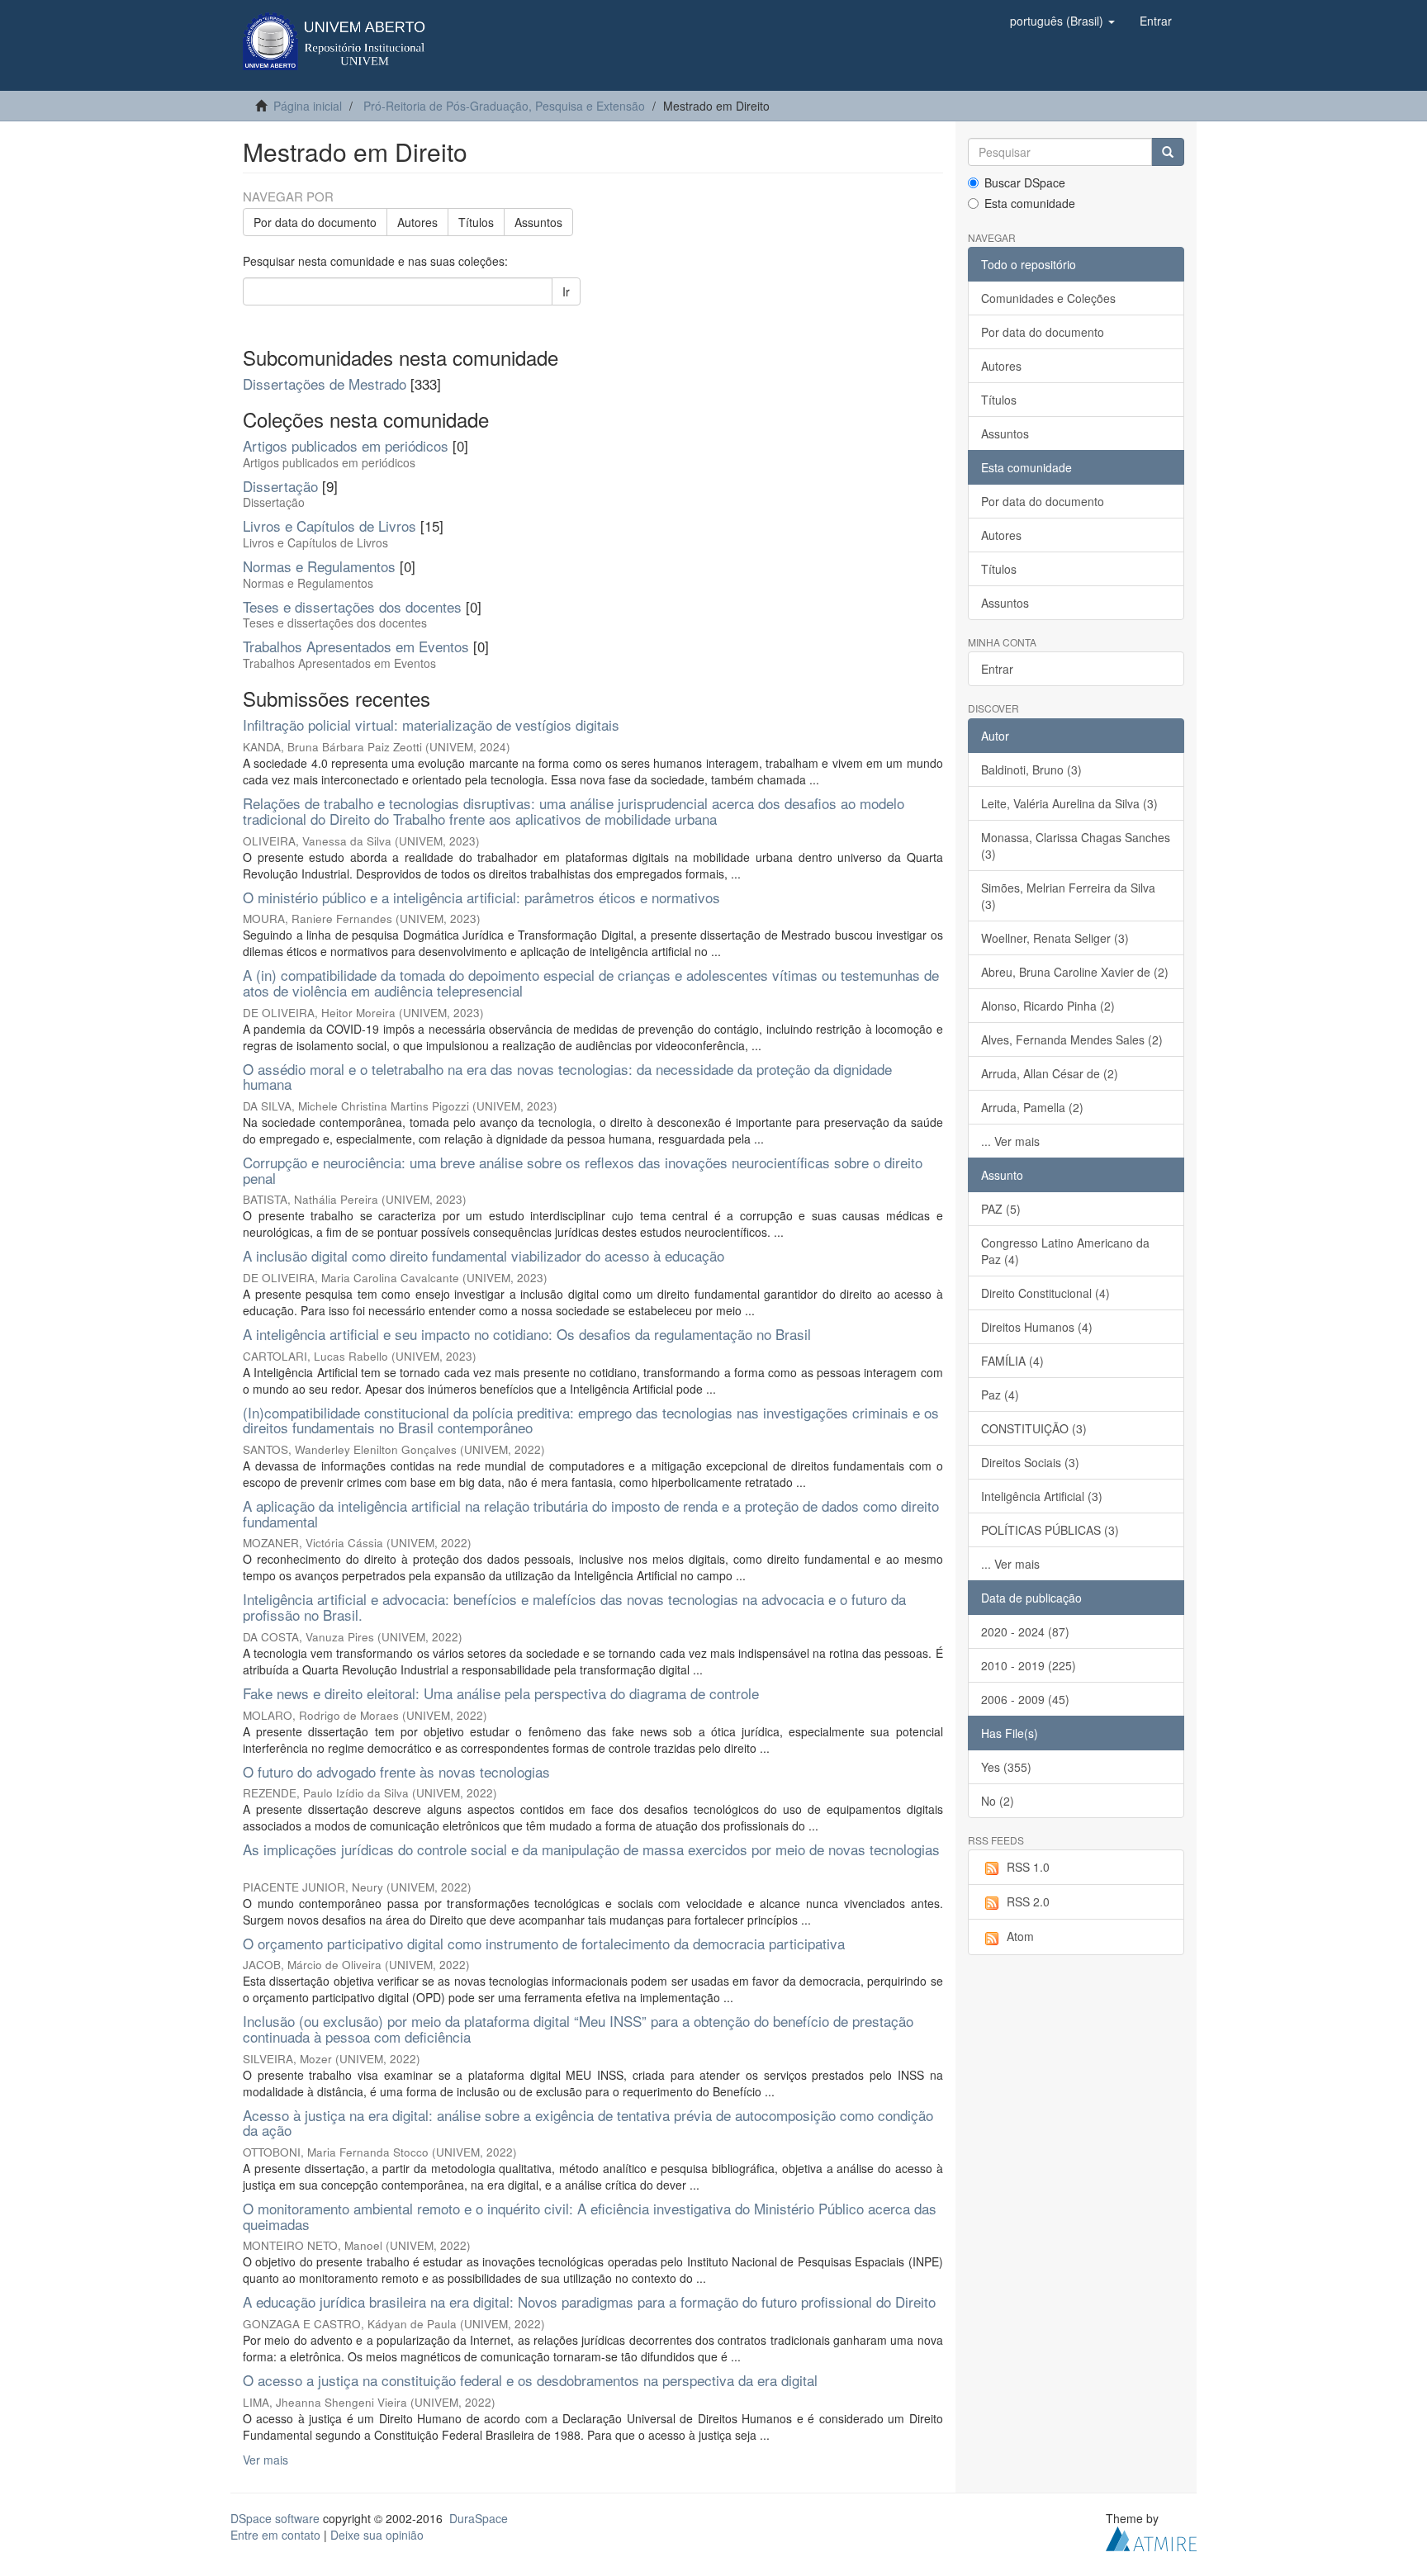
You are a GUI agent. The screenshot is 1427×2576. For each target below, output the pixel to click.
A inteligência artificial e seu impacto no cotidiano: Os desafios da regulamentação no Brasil (527, 1334)
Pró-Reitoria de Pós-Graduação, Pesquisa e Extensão (504, 106)
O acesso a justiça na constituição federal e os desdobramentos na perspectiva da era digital (530, 2380)
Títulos (476, 222)
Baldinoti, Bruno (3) (1031, 769)
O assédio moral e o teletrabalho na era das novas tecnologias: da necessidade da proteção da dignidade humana (567, 1077)
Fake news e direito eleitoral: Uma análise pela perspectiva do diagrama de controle (501, 1693)
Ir (566, 291)
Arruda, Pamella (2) (1032, 1107)
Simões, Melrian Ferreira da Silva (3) (1068, 896)
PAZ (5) (1001, 1209)
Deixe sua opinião (377, 2535)
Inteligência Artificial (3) (1042, 1496)
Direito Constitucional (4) (1045, 1293)
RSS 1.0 (1028, 1867)
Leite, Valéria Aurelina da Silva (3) (1069, 803)
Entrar (997, 669)
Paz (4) (1000, 1395)
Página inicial (308, 106)
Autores (417, 222)
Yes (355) (1006, 1767)
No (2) (998, 1801)
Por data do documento (315, 222)
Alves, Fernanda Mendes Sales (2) (1072, 1039)
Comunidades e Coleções (1048, 298)
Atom (1020, 1936)
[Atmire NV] (1151, 2536)
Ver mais (265, 2460)
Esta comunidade (1030, 203)
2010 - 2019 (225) (1029, 1665)
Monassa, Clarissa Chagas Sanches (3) (1076, 845)
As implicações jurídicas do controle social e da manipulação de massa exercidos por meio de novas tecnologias (591, 1849)
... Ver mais (1010, 1141)
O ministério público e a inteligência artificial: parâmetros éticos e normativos (481, 897)
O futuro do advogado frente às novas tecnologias (396, 1771)
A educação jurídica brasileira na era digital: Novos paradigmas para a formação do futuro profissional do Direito (589, 2301)
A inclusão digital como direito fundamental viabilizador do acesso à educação (484, 1255)
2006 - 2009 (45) (1025, 1699)
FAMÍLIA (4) (1012, 1361)
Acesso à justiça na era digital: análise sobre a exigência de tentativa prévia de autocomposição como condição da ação (588, 2123)
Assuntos (538, 222)
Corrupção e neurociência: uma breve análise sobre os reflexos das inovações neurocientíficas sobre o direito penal (583, 1170)
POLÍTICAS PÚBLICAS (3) (1050, 1530)
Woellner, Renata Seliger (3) (1055, 938)
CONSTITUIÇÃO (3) (1034, 1428)
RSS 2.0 (1028, 1901)
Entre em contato (275, 2535)
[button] (1062, 21)
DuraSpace (479, 2518)
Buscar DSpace (1025, 182)
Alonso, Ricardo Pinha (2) (1048, 1006)
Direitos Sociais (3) (1030, 1462)
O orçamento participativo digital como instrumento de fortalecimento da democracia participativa (544, 1943)
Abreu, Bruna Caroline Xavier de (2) (1075, 972)
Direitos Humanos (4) (1037, 1327)
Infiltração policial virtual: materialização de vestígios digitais (431, 724)
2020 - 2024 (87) (1025, 1631)
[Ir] (1168, 152)
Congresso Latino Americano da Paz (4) (1065, 1251)
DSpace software (275, 2518)
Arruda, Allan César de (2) (1050, 1073)
